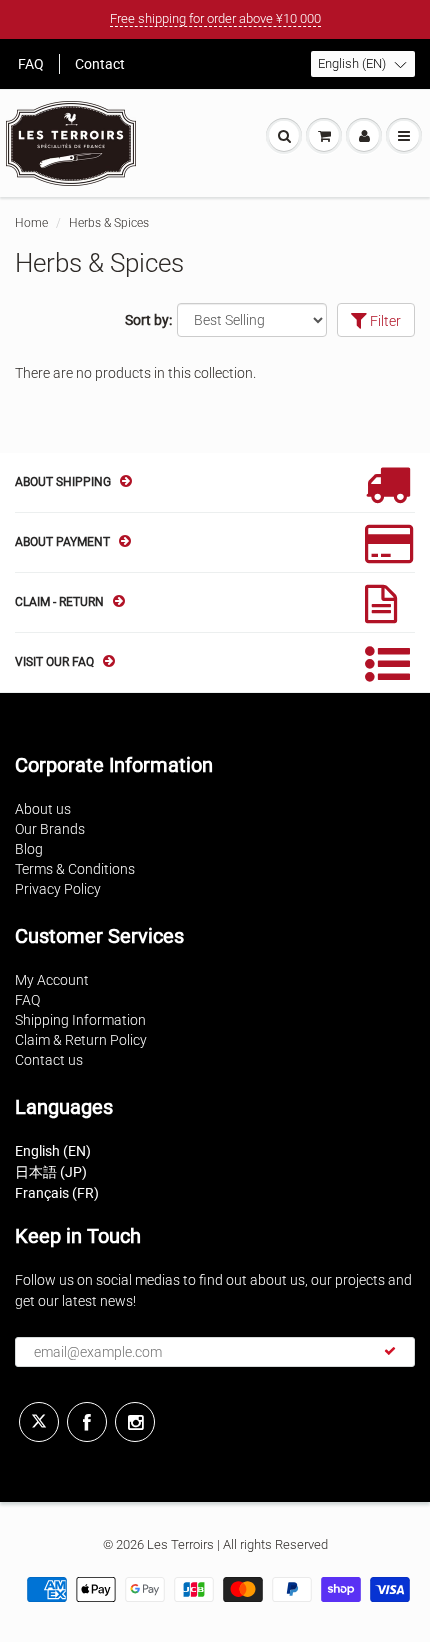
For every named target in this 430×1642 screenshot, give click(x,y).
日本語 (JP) (51, 1172)
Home (31, 223)
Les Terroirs (180, 1544)
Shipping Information (80, 1020)
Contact (100, 64)
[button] (363, 64)
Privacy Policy (58, 889)
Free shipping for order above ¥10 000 (215, 18)
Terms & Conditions (75, 869)
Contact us (49, 1060)
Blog (29, 849)
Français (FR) (57, 1193)
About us (43, 809)
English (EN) (53, 1151)
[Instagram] (135, 1422)
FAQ (31, 64)
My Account (52, 980)
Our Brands (50, 829)
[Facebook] (87, 1422)
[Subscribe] (390, 1351)
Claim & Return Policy (81, 1040)
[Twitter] (39, 1422)
